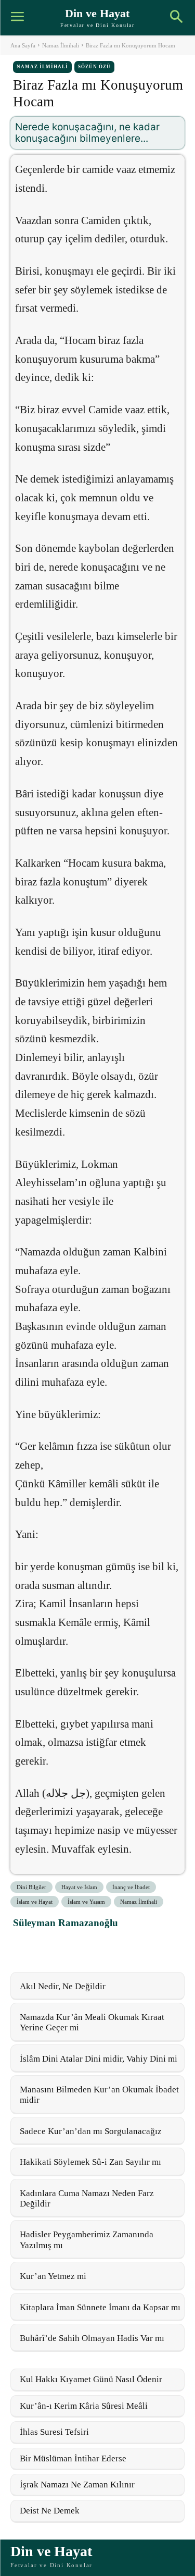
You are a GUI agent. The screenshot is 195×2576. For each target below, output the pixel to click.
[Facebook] (24, 1946)
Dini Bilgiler (31, 1887)
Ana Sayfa (23, 45)
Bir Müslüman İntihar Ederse (73, 2458)
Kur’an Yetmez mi (53, 2276)
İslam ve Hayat (35, 1902)
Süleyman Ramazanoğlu (66, 1923)
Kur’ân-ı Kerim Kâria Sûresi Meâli (84, 2406)
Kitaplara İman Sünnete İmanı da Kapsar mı (100, 2307)
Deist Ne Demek (50, 2511)
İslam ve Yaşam (86, 1902)
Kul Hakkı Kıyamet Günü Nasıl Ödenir (91, 2379)
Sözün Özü (94, 67)
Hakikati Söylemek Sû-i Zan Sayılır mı (90, 2162)
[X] (48, 1946)
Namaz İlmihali (61, 45)
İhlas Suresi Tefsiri (54, 2432)
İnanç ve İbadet (131, 1887)
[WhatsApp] (72, 1946)
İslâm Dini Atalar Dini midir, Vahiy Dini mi (99, 2059)
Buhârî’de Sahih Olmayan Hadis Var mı (92, 2338)
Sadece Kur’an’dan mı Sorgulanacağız (91, 2131)
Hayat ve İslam (79, 1887)
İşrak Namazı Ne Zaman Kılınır (77, 2485)
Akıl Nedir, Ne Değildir (63, 1986)
